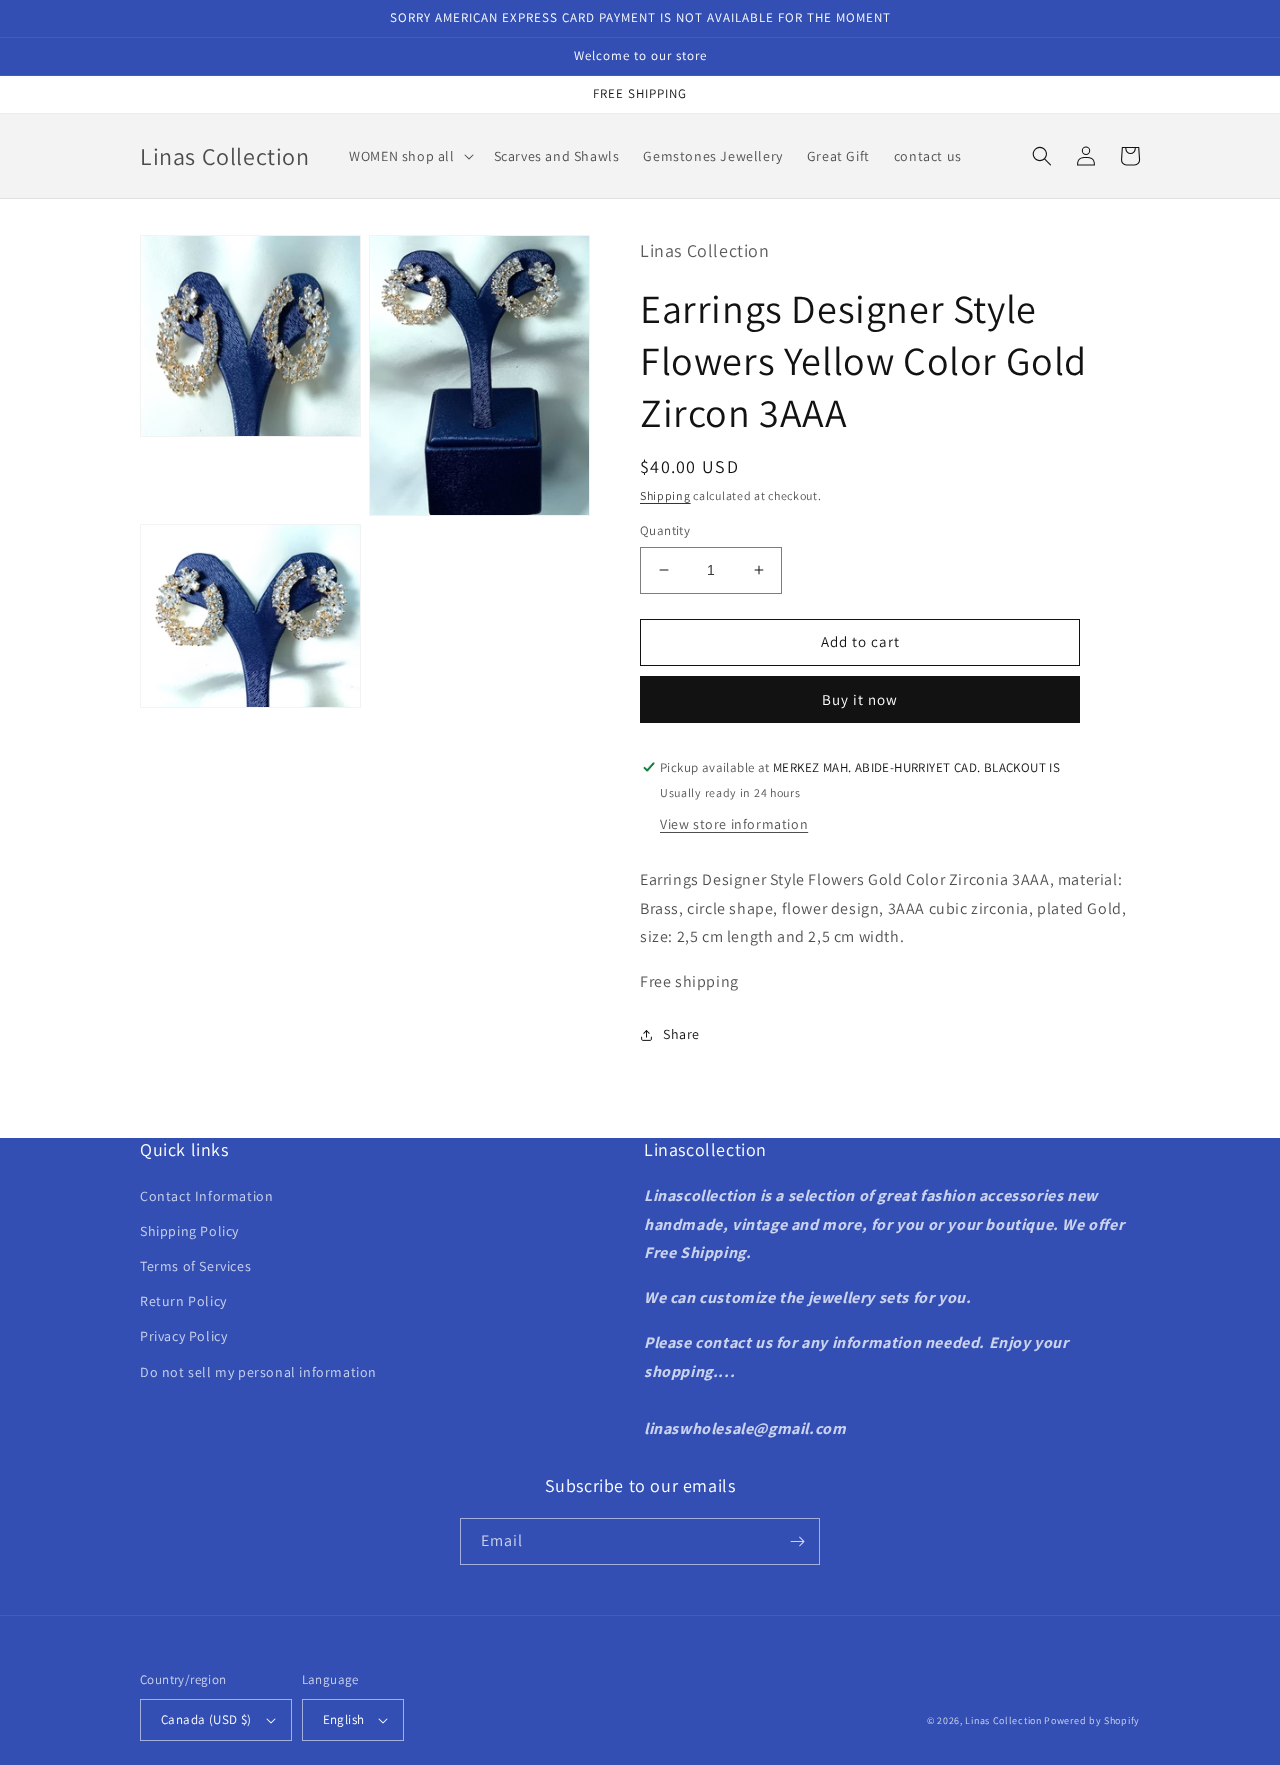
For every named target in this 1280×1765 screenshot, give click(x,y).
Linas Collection (1003, 1720)
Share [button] (681, 1034)
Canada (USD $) (206, 1719)
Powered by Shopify (1092, 1720)
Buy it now (860, 699)
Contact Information (206, 1196)
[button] (409, 156)
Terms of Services (195, 1266)
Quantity (665, 530)
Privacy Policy (183, 1336)
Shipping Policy (189, 1231)
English (344, 1719)
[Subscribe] (797, 1541)
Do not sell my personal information (258, 1372)
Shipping (665, 495)
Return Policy (183, 1301)
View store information (734, 824)
